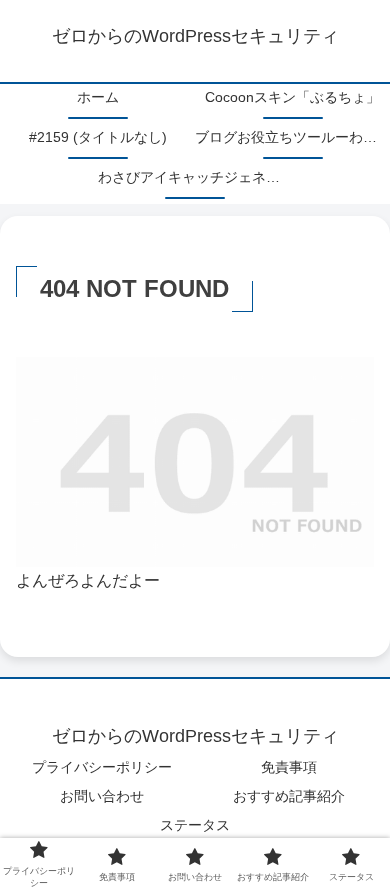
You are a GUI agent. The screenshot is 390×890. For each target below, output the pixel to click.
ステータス (195, 825)
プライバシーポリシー (102, 767)
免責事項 (289, 767)
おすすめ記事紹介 (289, 796)
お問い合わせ (102, 796)
